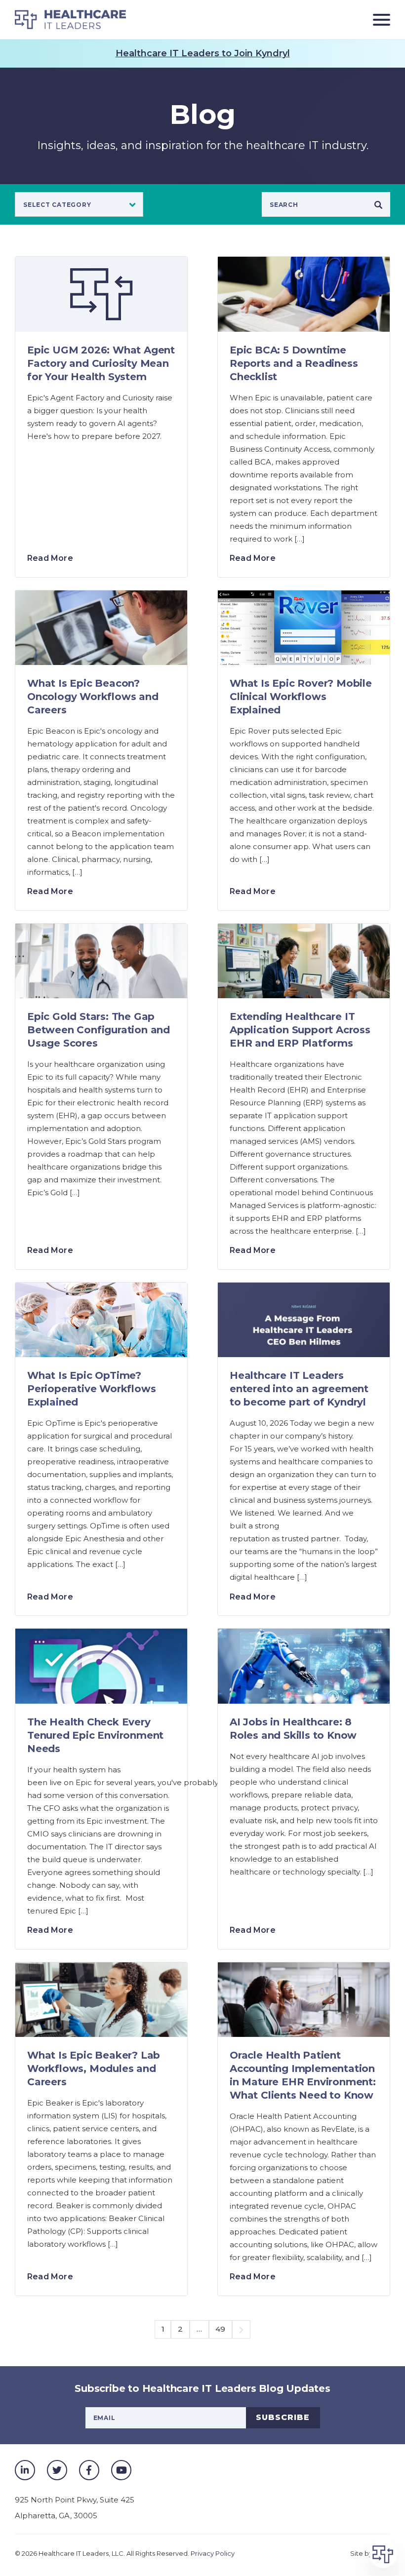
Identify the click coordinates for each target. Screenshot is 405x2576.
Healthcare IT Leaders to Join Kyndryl (203, 53)
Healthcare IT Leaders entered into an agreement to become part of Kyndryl (299, 1389)
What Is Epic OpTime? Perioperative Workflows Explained (91, 1389)
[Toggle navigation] (378, 20)
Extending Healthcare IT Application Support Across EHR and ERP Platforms (300, 1030)
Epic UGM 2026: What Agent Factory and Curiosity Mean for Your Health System (101, 363)
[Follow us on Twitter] (57, 2470)
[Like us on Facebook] (89, 2470)
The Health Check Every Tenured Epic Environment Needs (95, 1735)
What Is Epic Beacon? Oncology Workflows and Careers (93, 697)
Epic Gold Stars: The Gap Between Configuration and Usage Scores (99, 1030)
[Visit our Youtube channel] (121, 2470)
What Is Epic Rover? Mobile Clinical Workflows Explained (301, 697)
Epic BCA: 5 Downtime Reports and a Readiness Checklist (294, 363)
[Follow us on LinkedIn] (25, 2470)
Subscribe (283, 2417)
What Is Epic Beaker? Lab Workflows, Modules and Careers (94, 2069)
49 (220, 2329)
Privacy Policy (213, 2553)
